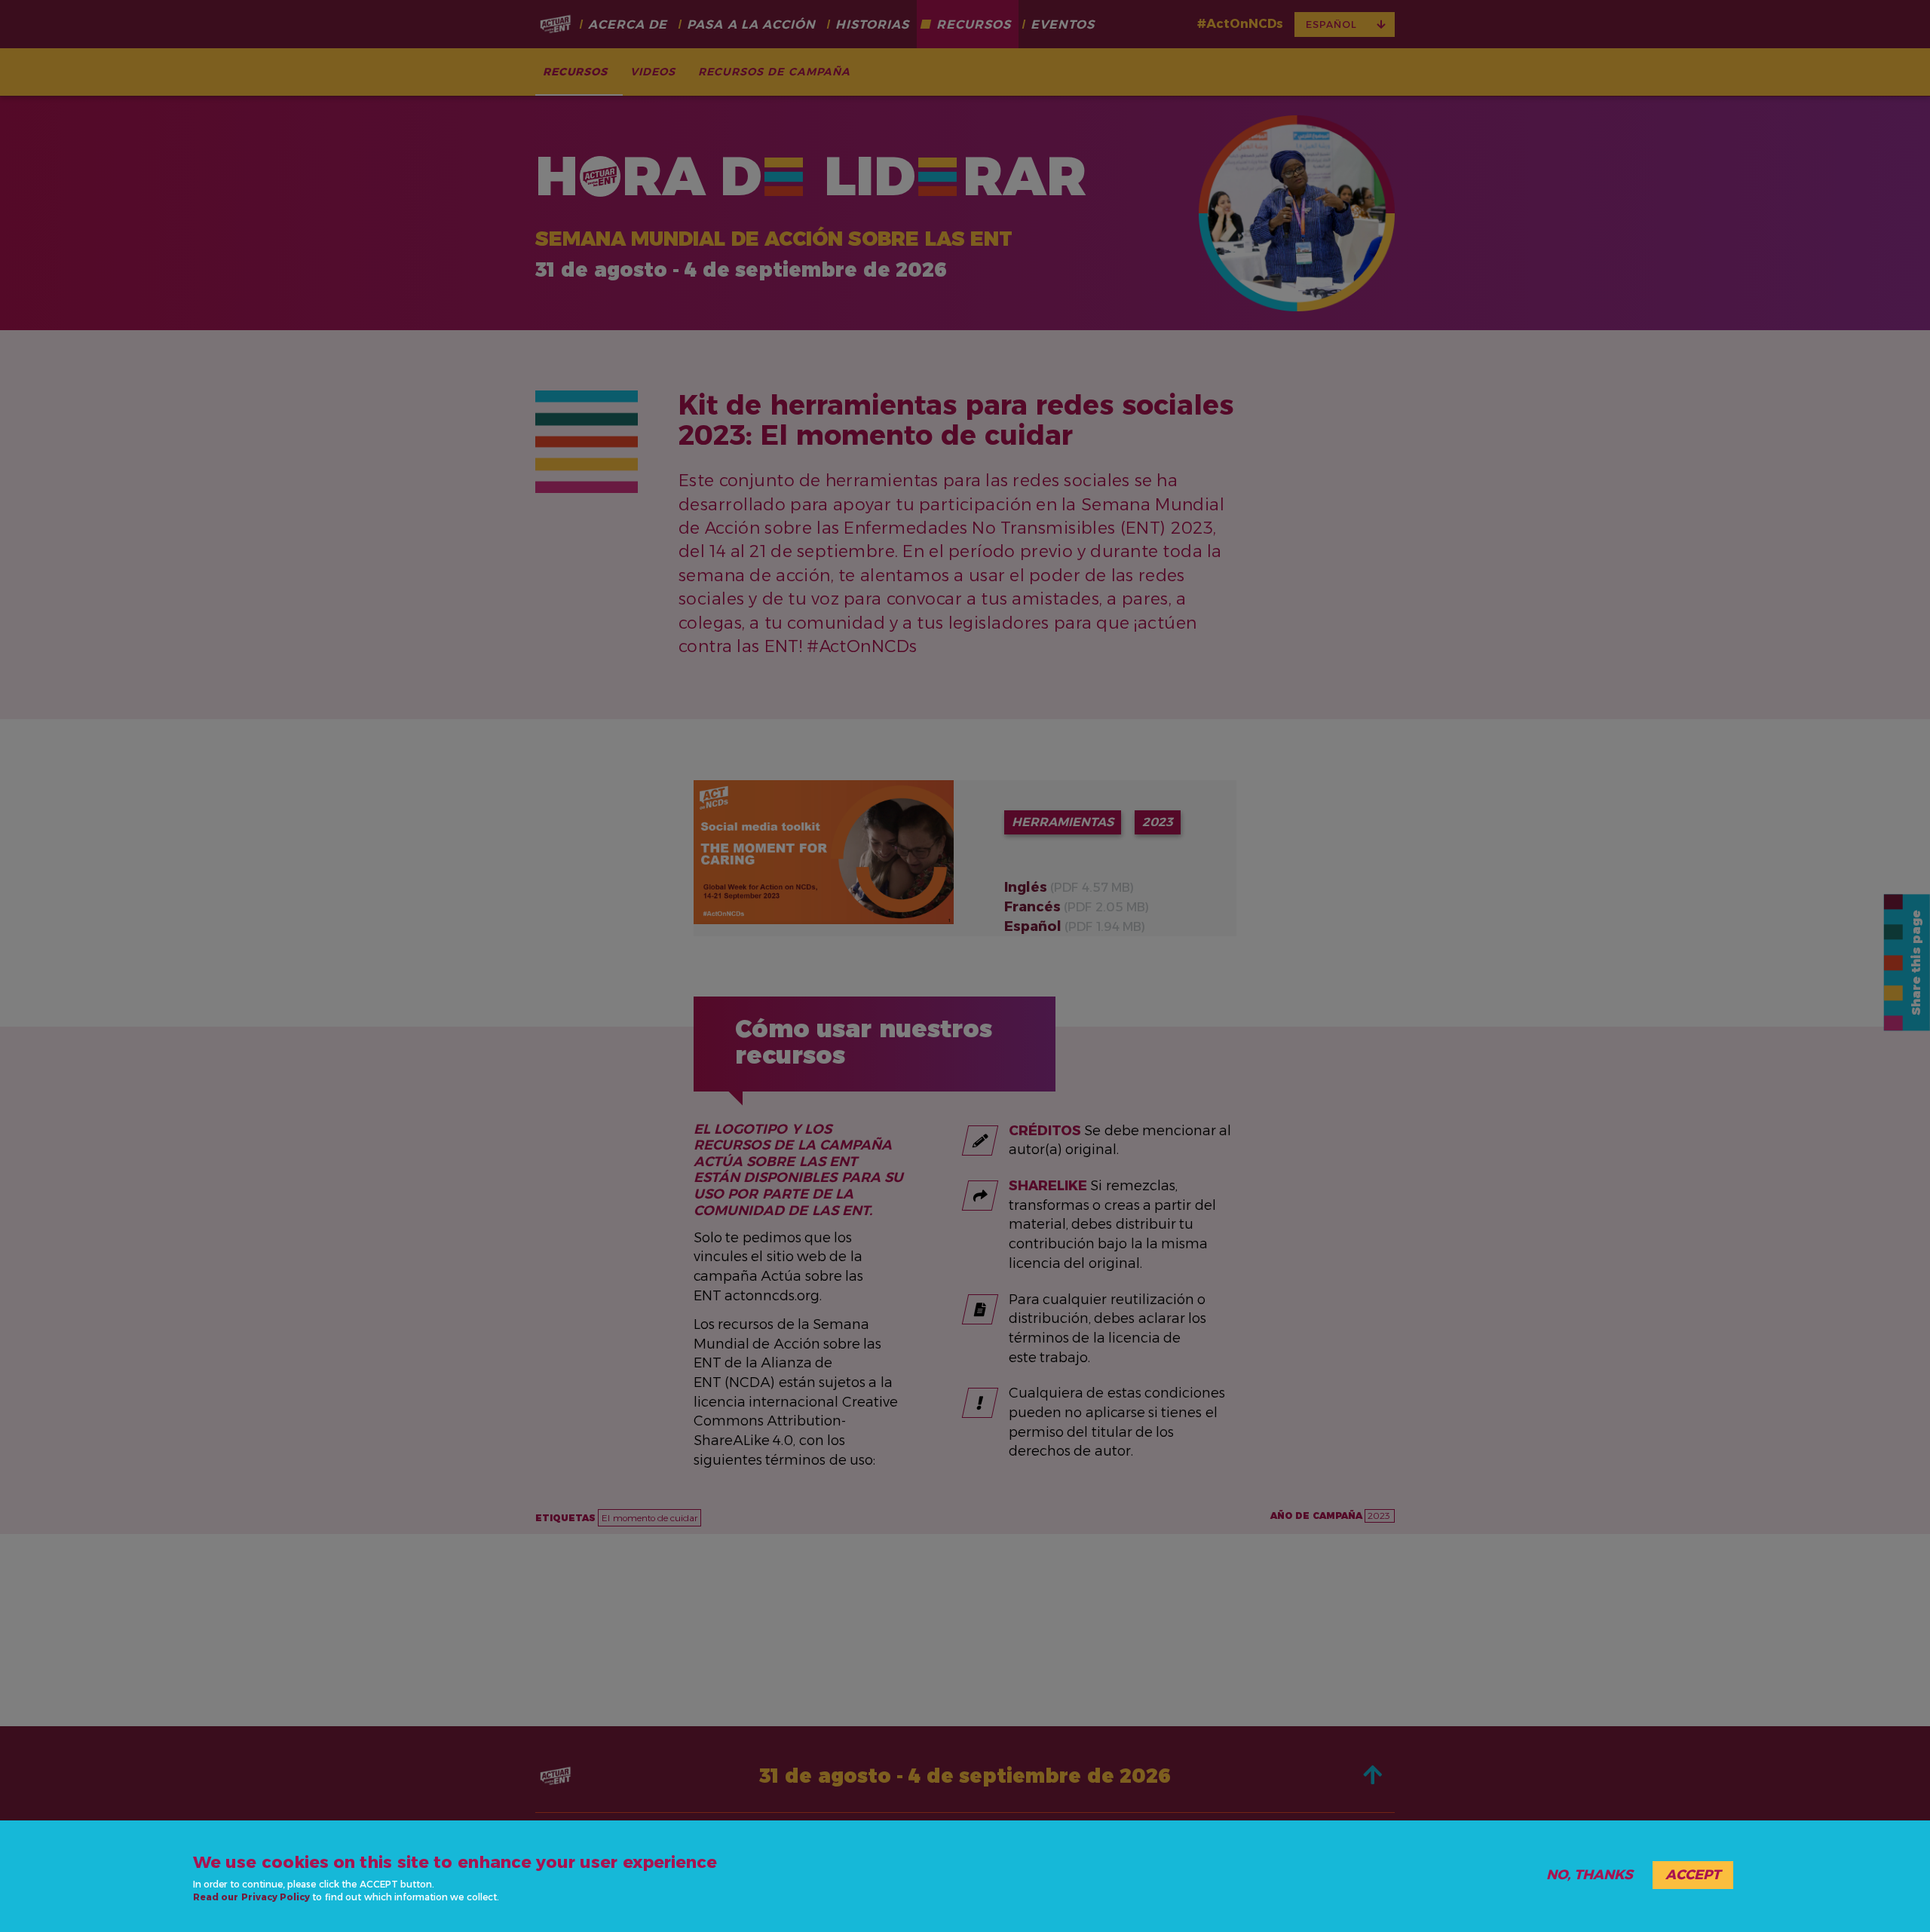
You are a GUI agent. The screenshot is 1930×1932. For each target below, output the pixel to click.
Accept (1693, 1875)
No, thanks (1590, 1875)
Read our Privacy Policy (251, 1897)
